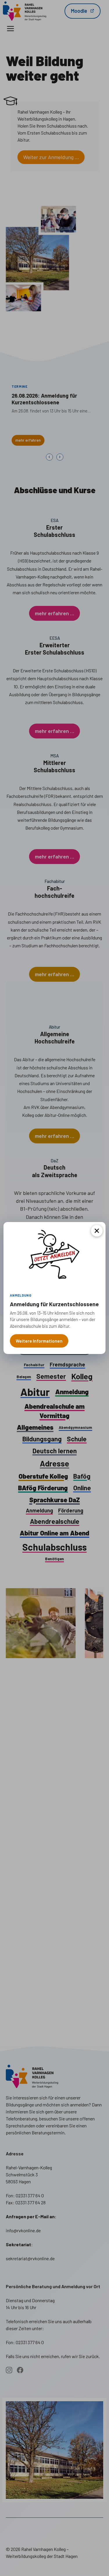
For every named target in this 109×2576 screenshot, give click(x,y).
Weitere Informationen (39, 1341)
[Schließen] (97, 1231)
